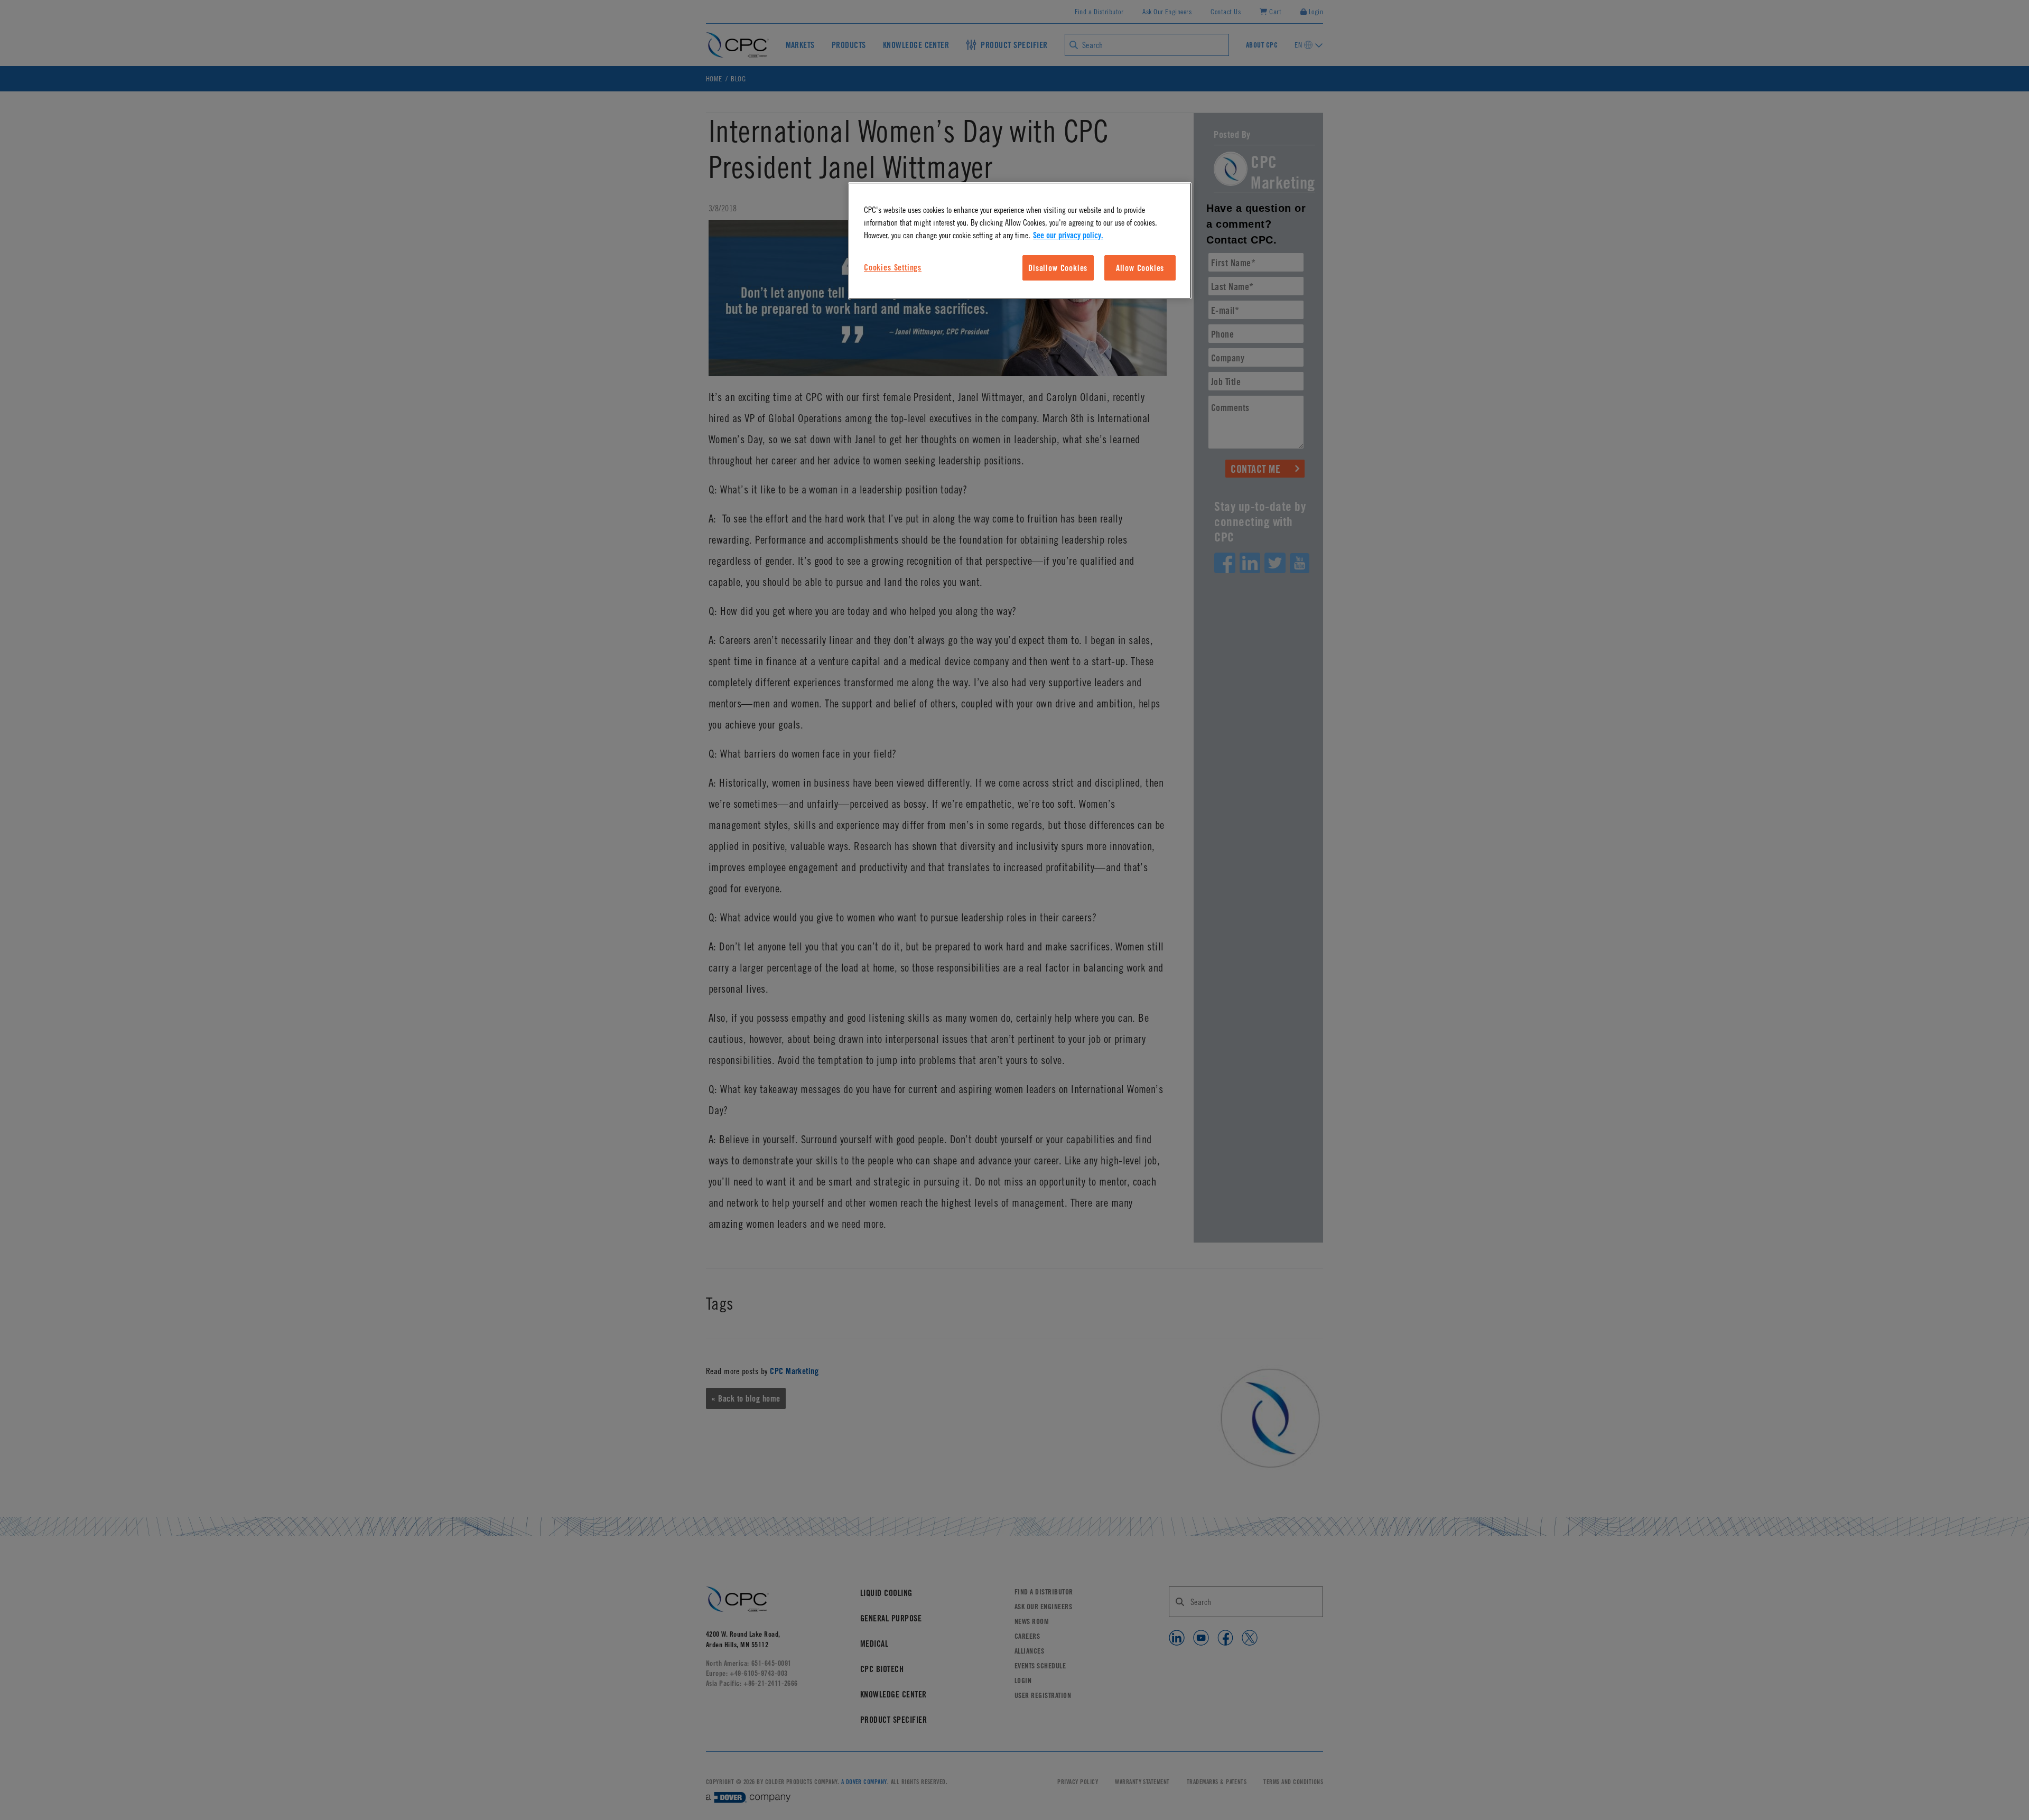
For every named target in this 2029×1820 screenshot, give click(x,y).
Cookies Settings (893, 267)
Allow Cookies (1140, 268)
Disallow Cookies (1058, 268)
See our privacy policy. (1068, 235)
